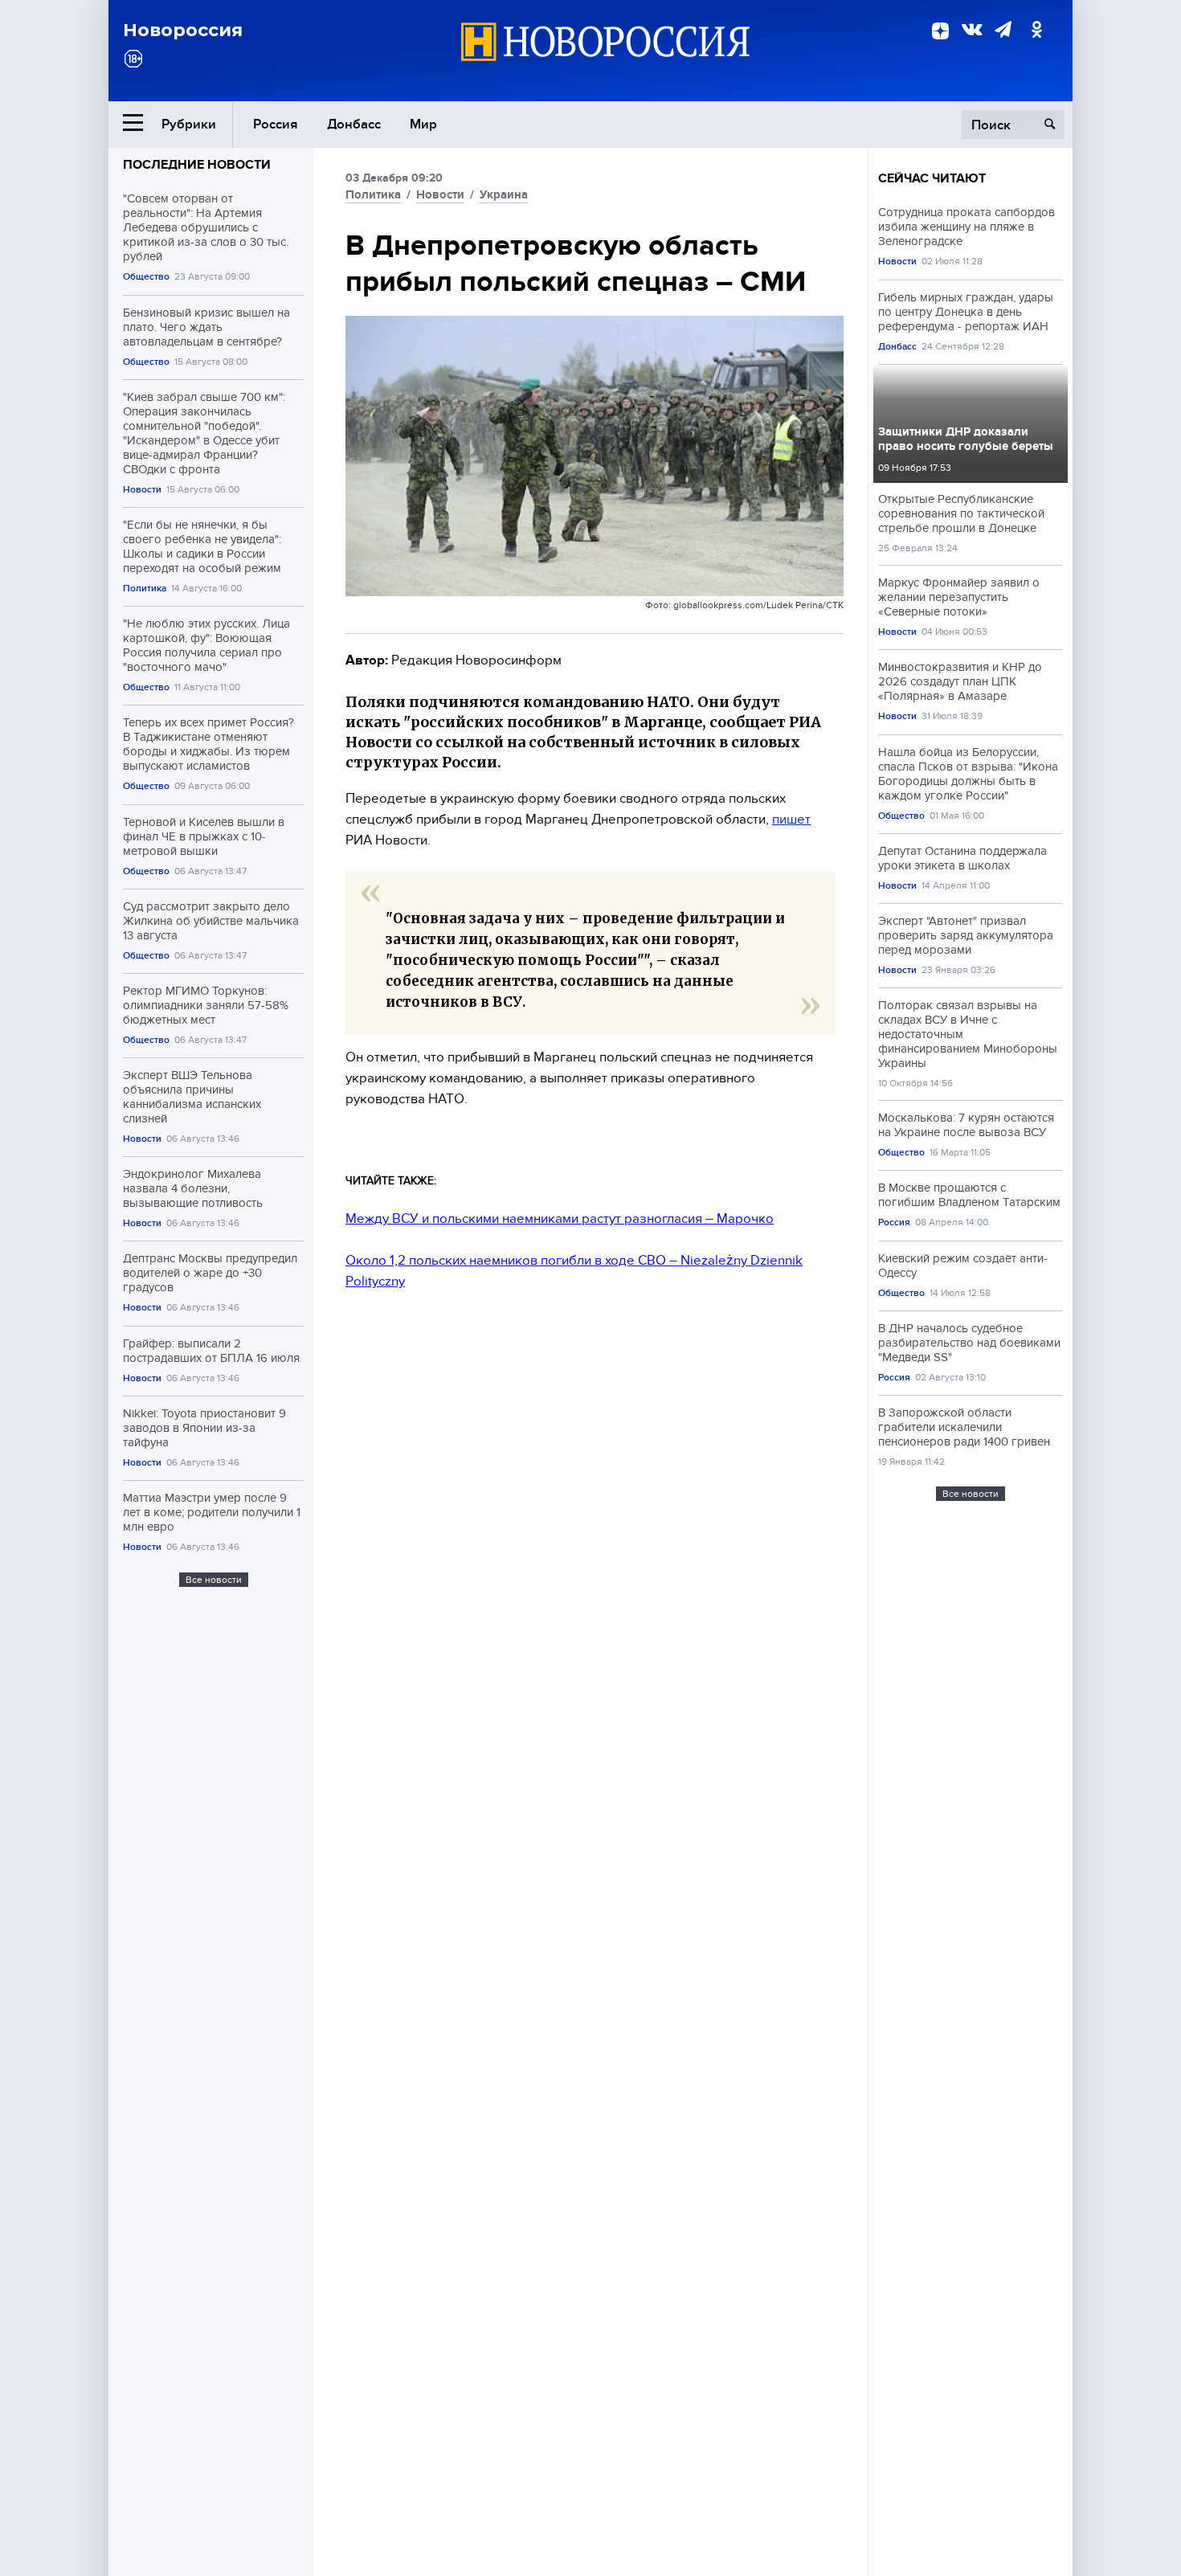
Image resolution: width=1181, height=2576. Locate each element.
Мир (423, 124)
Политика (145, 589)
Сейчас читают (932, 178)
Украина (504, 194)
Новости (142, 490)
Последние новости (197, 165)
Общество (146, 277)
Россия (276, 124)
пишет (791, 819)
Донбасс (354, 124)
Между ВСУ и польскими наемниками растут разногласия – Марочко (560, 1218)
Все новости (214, 1580)
